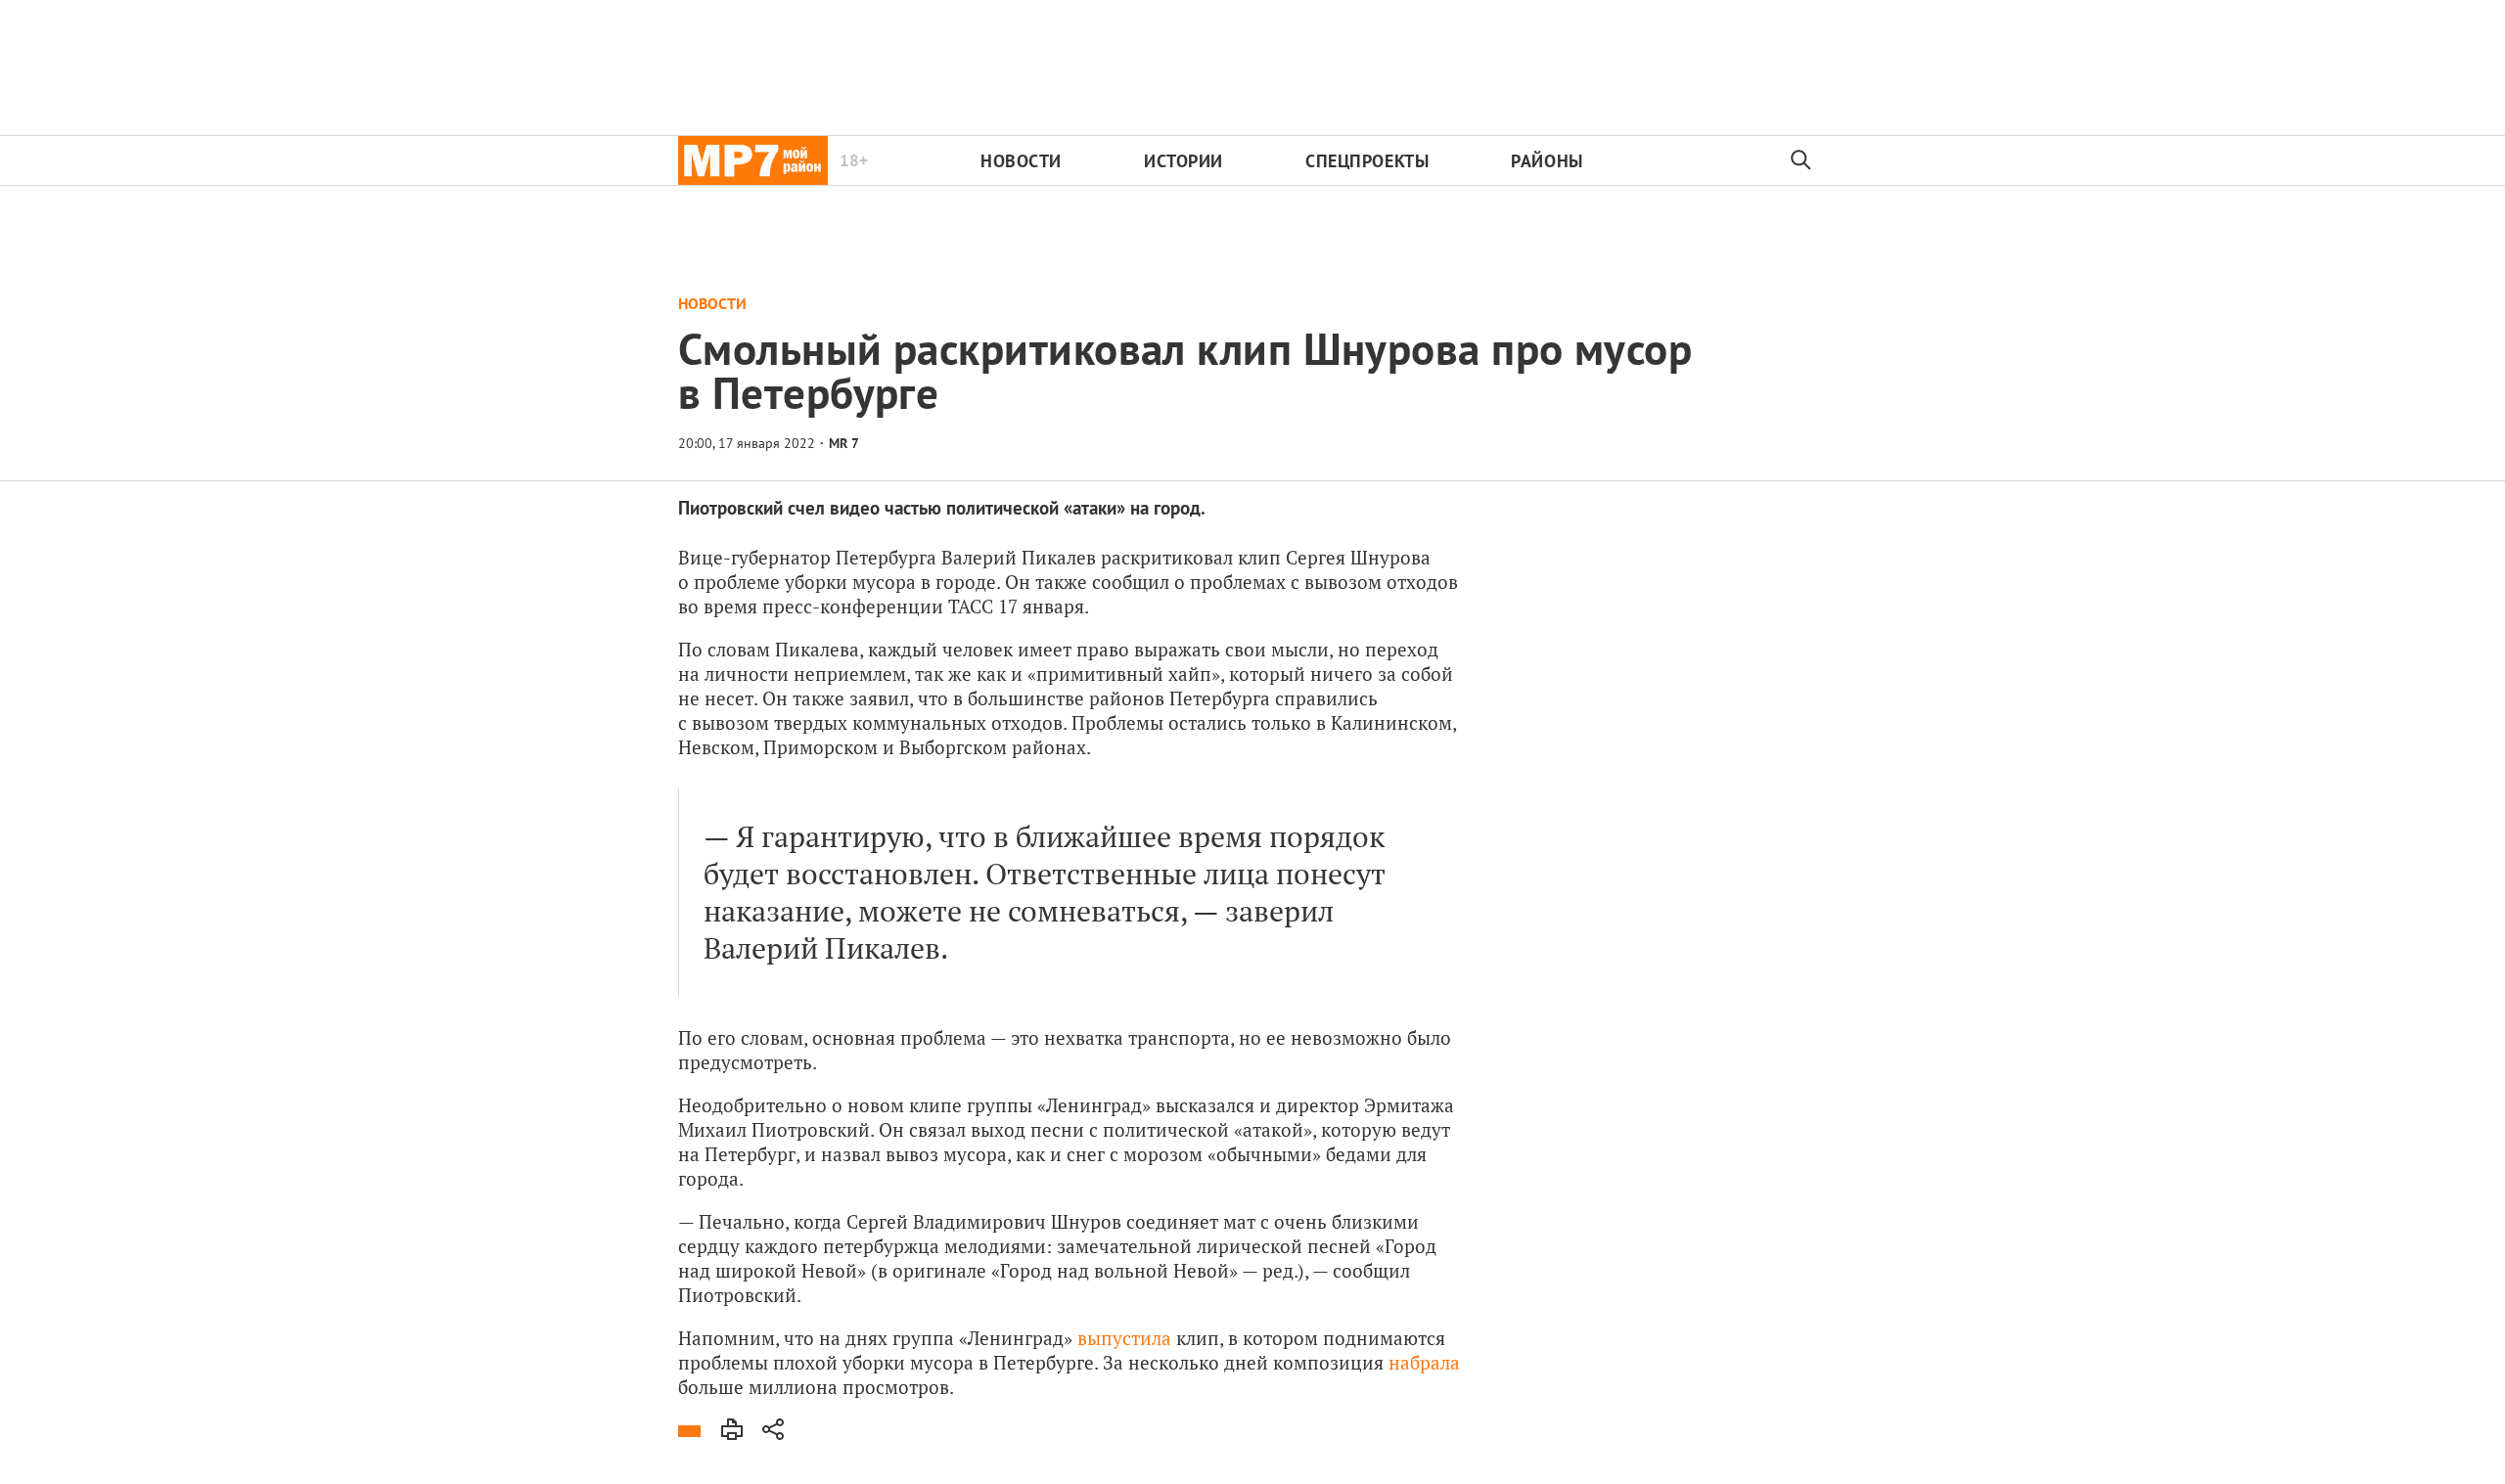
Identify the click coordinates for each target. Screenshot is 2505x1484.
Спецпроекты (1367, 161)
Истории (1184, 161)
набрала (1424, 1362)
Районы (1547, 161)
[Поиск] (1801, 160)
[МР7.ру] (753, 160)
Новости (1021, 161)
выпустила (1124, 1338)
